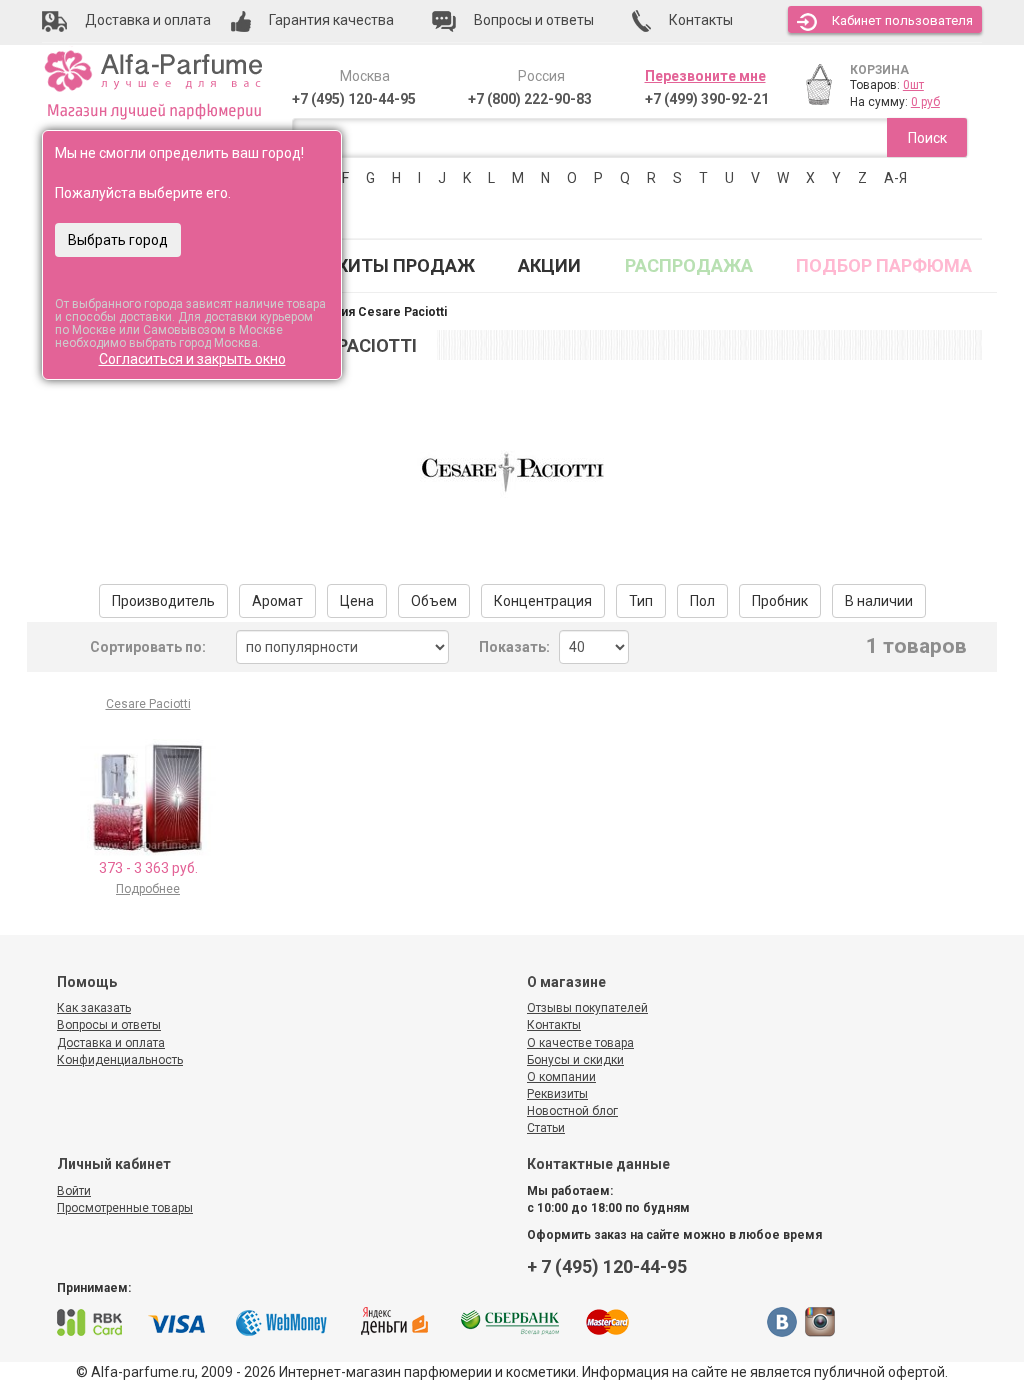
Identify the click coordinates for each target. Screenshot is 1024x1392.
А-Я (895, 178)
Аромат (277, 601)
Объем (434, 601)
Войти (74, 1191)
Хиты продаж (406, 265)
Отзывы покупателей (587, 1008)
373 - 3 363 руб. (148, 868)
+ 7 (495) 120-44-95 (607, 1266)
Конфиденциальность (120, 1060)
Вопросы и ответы (109, 1025)
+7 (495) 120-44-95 (354, 99)
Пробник (780, 601)
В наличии (879, 601)
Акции (549, 265)
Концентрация (543, 601)
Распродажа (689, 265)
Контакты (554, 1025)
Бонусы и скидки (575, 1060)
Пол (702, 601)
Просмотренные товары (125, 1208)
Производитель (163, 601)
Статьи (546, 1128)
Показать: (514, 647)
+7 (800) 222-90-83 (530, 99)
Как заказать (94, 1008)
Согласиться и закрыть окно (192, 359)
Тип (641, 601)
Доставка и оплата (111, 1043)
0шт (913, 85)
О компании (561, 1077)
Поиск (927, 138)
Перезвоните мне (705, 76)
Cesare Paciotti (148, 704)
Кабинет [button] (902, 20)
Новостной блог (572, 1111)
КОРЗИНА (879, 70)
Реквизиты (557, 1094)
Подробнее (148, 889)
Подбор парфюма (884, 265)
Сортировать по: (148, 647)
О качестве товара (580, 1043)
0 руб (925, 102)
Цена (357, 601)
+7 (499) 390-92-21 (707, 99)
